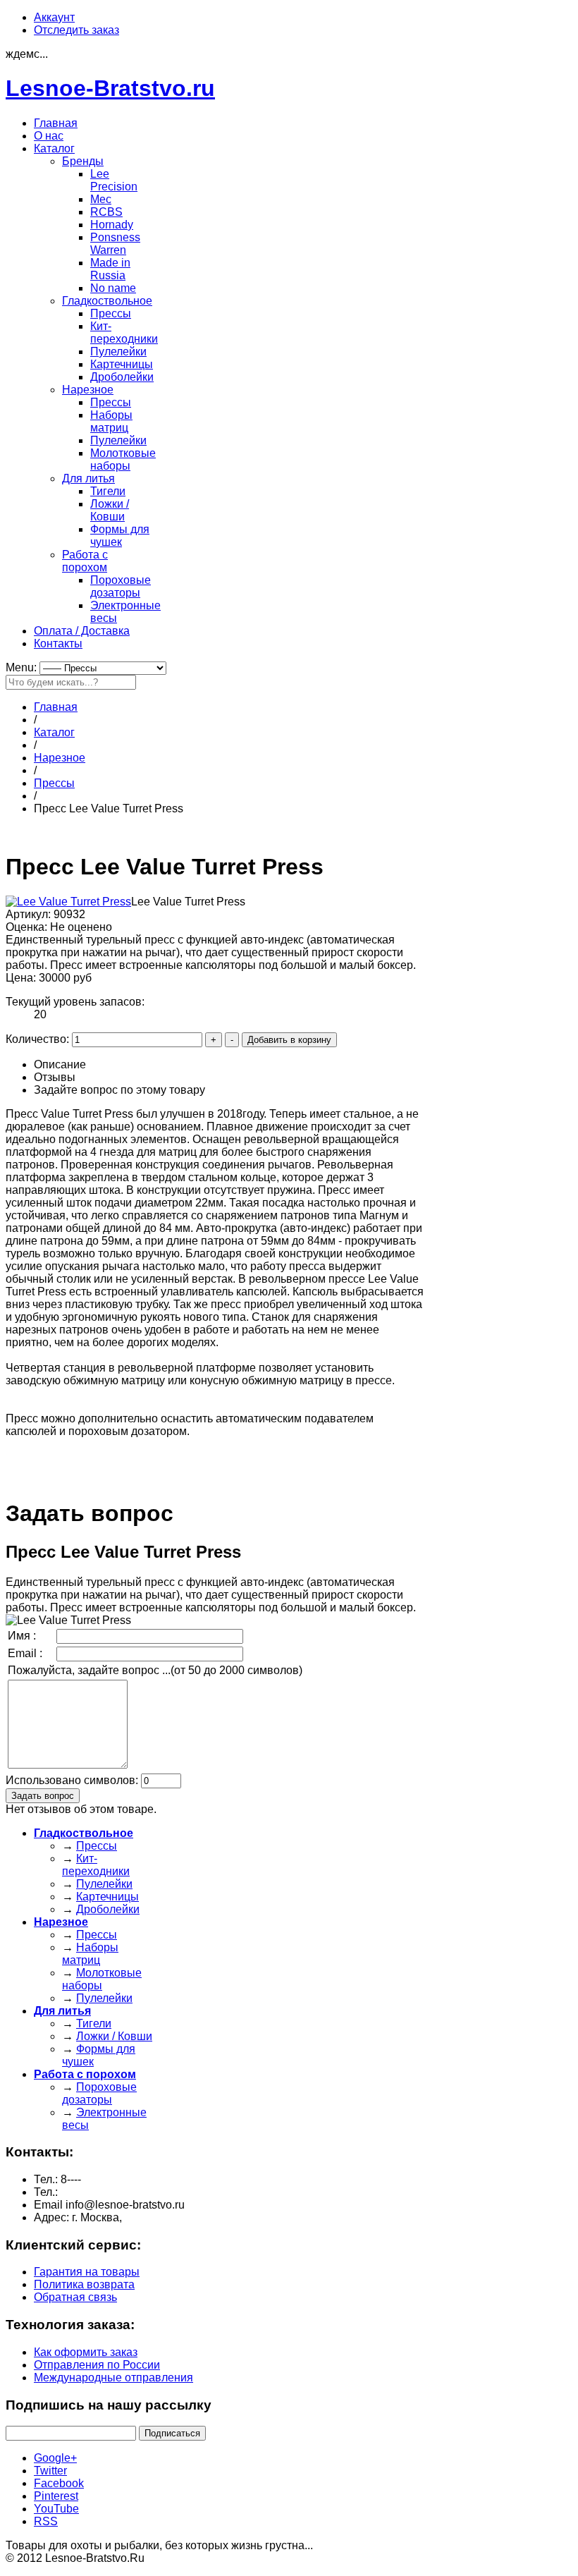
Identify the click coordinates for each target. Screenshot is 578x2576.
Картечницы (122, 364)
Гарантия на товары (87, 2272)
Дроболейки (122, 377)
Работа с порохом (85, 561)
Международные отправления (113, 2377)
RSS (46, 2521)
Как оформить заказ (86, 2352)
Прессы (111, 313)
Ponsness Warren (115, 244)
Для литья (88, 478)
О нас (49, 136)
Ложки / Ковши (110, 510)
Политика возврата (84, 2284)
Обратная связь (75, 2297)
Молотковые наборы (123, 459)
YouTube (56, 2509)
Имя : (22, 1636)
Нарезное (88, 390)
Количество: (39, 1039)
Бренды (83, 161)
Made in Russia (110, 269)
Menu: (23, 667)
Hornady (112, 225)
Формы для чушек (120, 536)
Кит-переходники (124, 332)
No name (113, 288)
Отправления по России (97, 2365)
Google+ (55, 2458)
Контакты (58, 643)
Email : (25, 1653)
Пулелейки (118, 352)
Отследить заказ (76, 30)
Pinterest (56, 2496)
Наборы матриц (111, 421)
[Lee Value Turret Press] (68, 902)
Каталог (54, 148)
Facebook (59, 2483)
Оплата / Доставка (82, 631)
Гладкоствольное (107, 301)
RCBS (106, 212)
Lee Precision (114, 180)
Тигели (108, 491)
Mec (101, 199)
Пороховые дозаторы (121, 586)
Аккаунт (54, 17)
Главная (56, 123)
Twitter (50, 2471)
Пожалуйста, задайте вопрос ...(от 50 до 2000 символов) (155, 1670)
